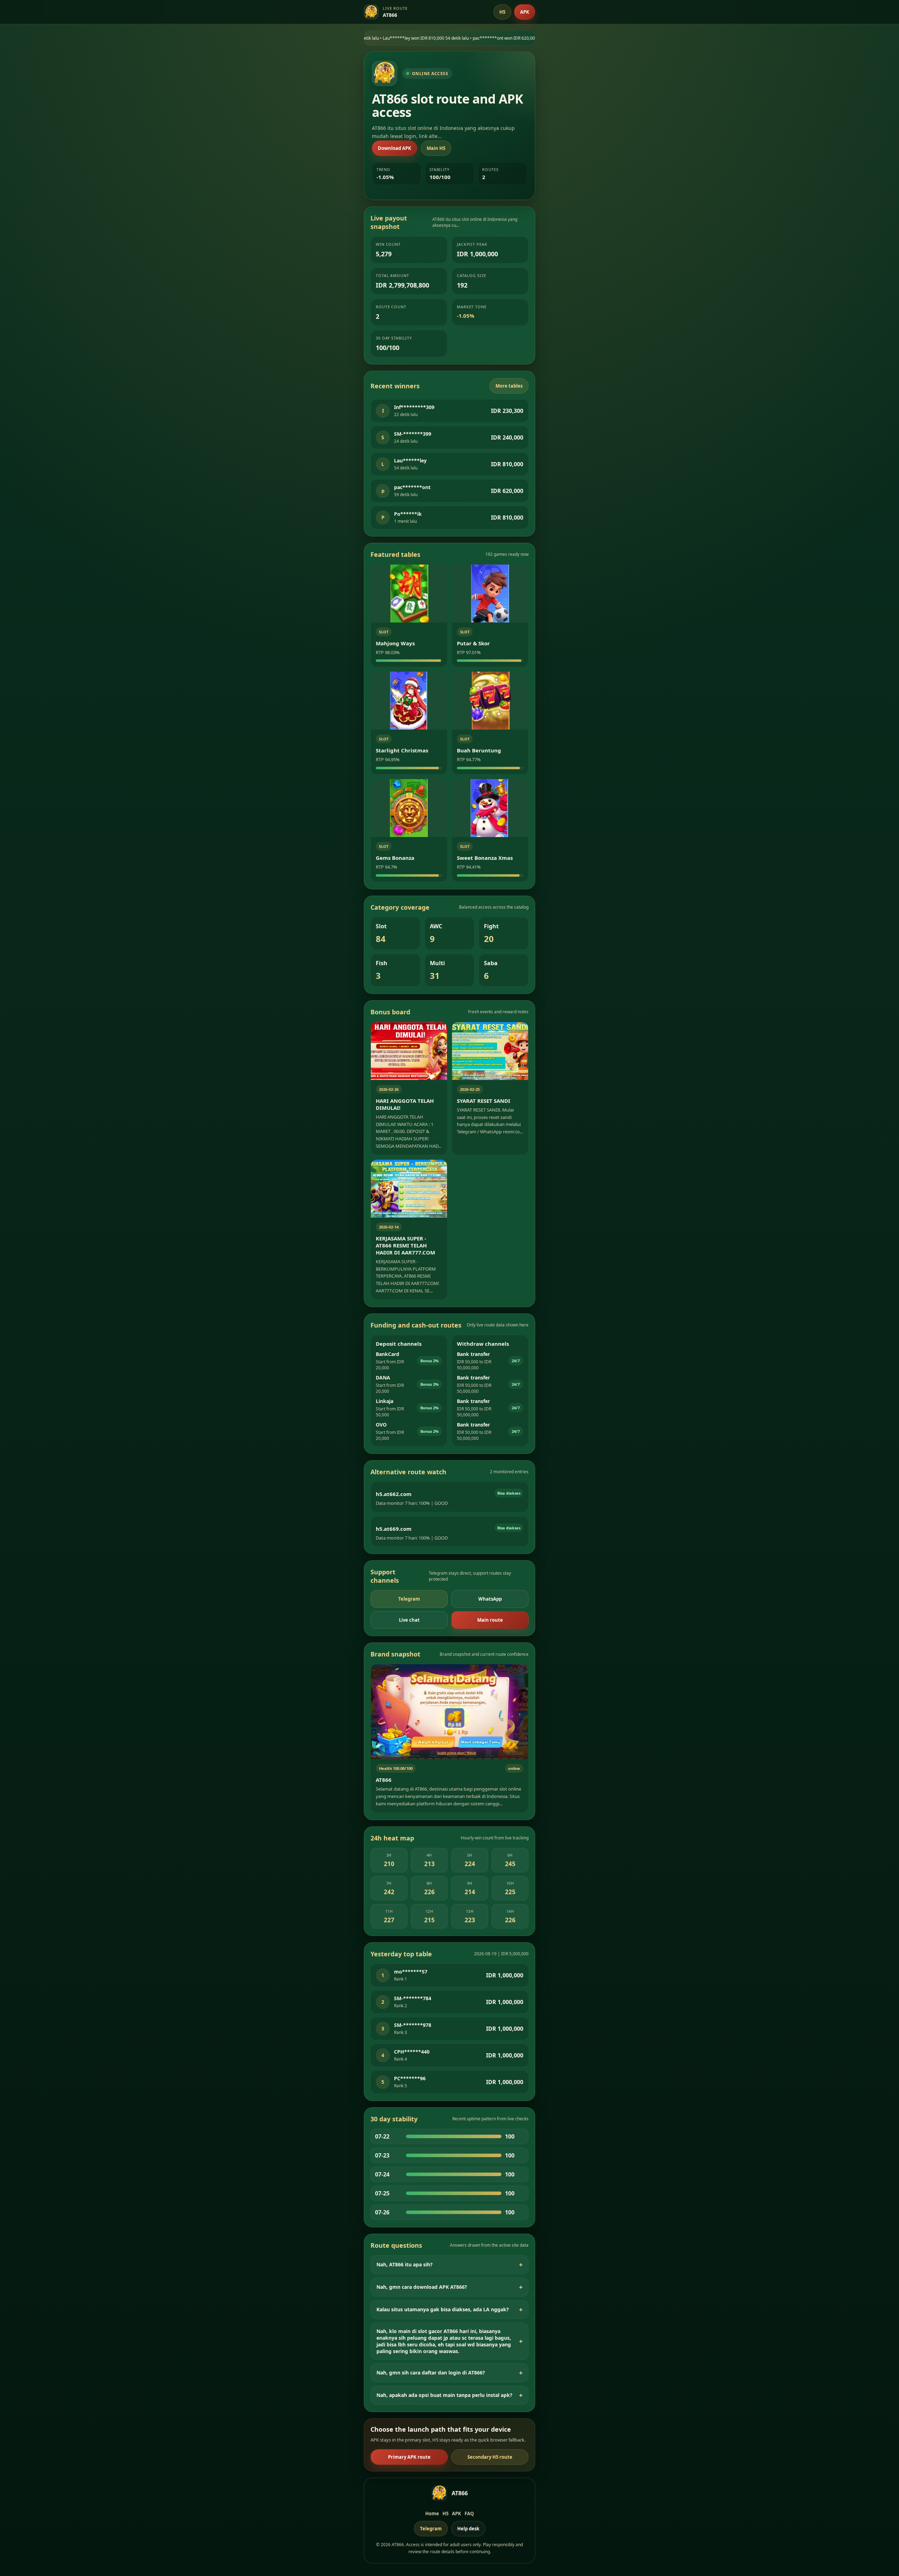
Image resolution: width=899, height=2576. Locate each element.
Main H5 (436, 148)
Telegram (409, 1599)
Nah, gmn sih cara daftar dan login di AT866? (431, 2373)
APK (525, 12)
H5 (502, 12)
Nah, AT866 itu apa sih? (405, 2264)
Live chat (409, 1620)
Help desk (468, 2529)
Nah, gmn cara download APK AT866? (422, 2287)
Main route (490, 1620)
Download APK (395, 148)
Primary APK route (409, 2457)
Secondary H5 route (490, 2457)
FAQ (469, 2514)
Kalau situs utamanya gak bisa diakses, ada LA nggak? (443, 2309)
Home (432, 2514)
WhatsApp (490, 1599)
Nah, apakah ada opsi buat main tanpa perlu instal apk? (444, 2395)
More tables (509, 386)
